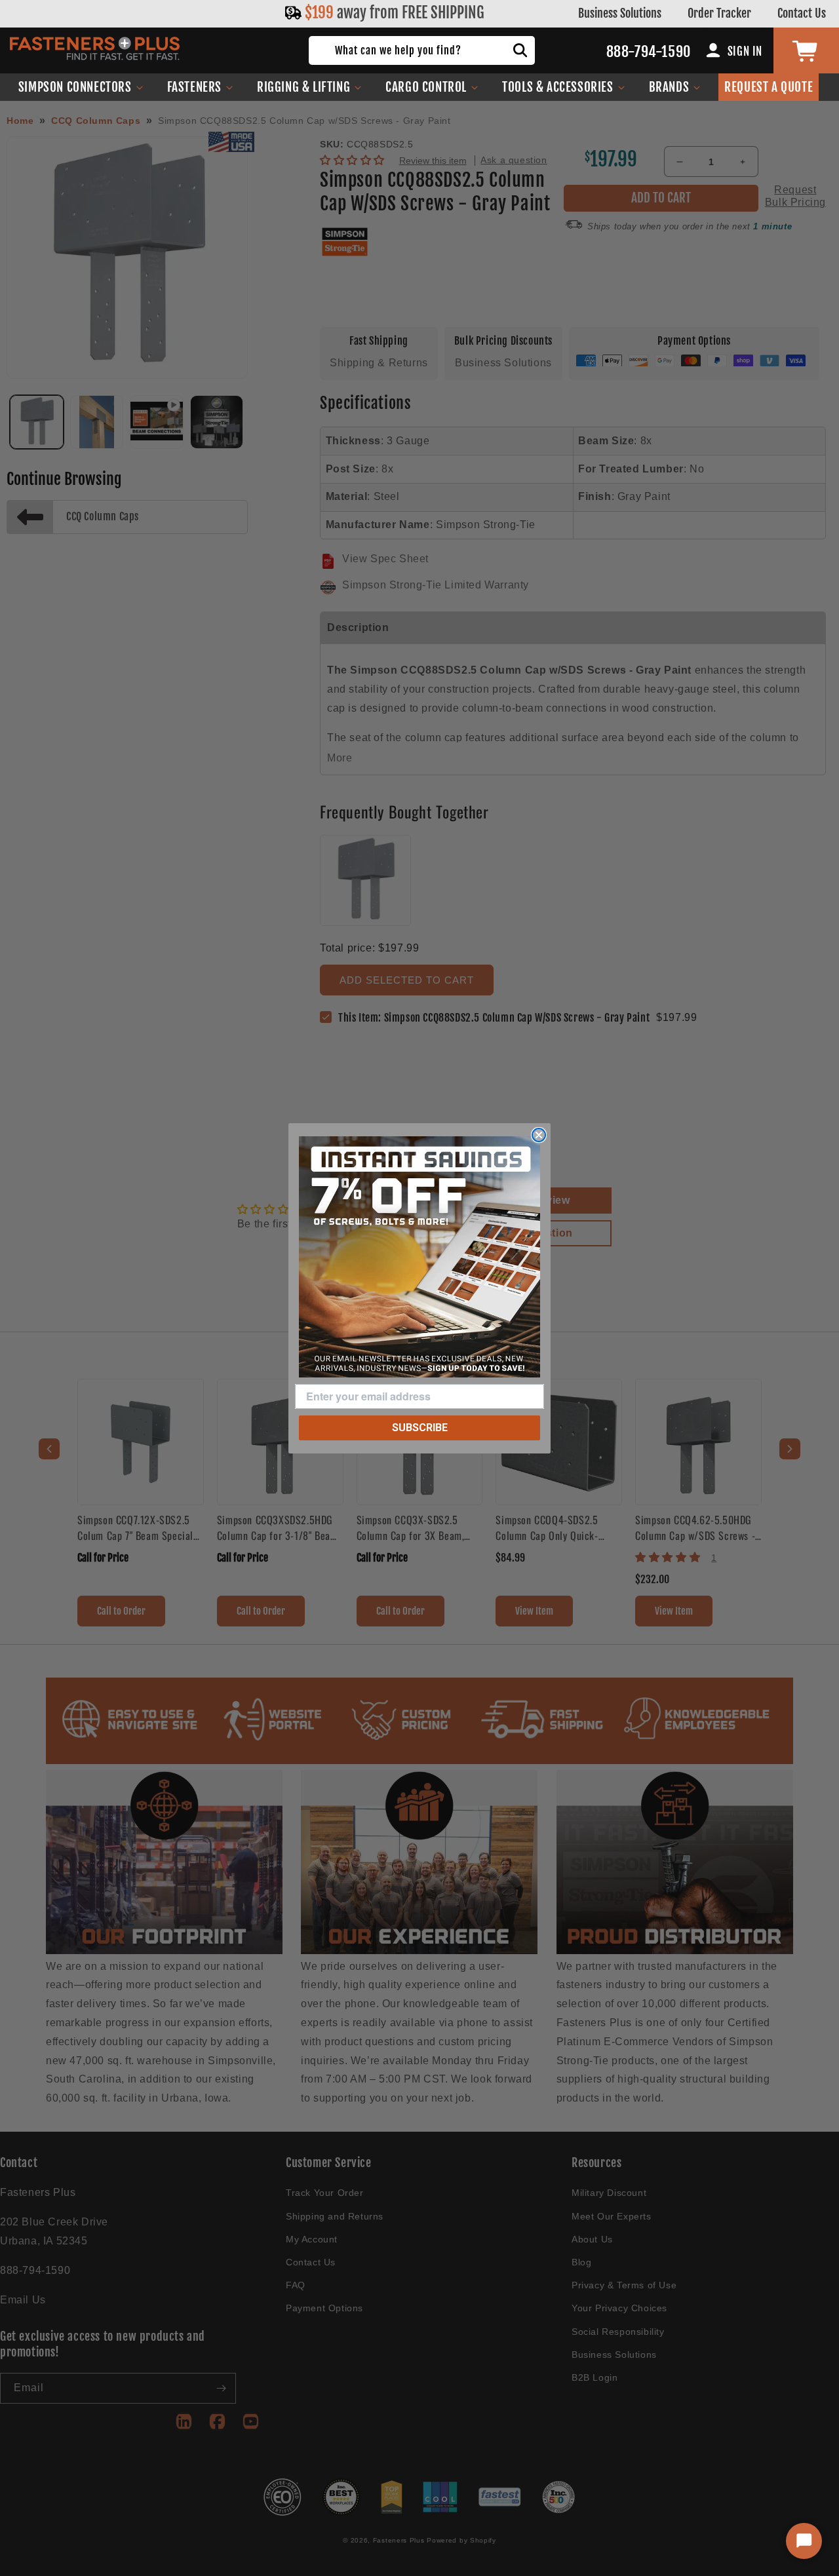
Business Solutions (620, 13)
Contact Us (802, 13)
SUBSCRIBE (420, 1428)
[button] (81, 87)
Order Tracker (719, 13)
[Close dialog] (539, 1135)
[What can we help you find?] (520, 50)
